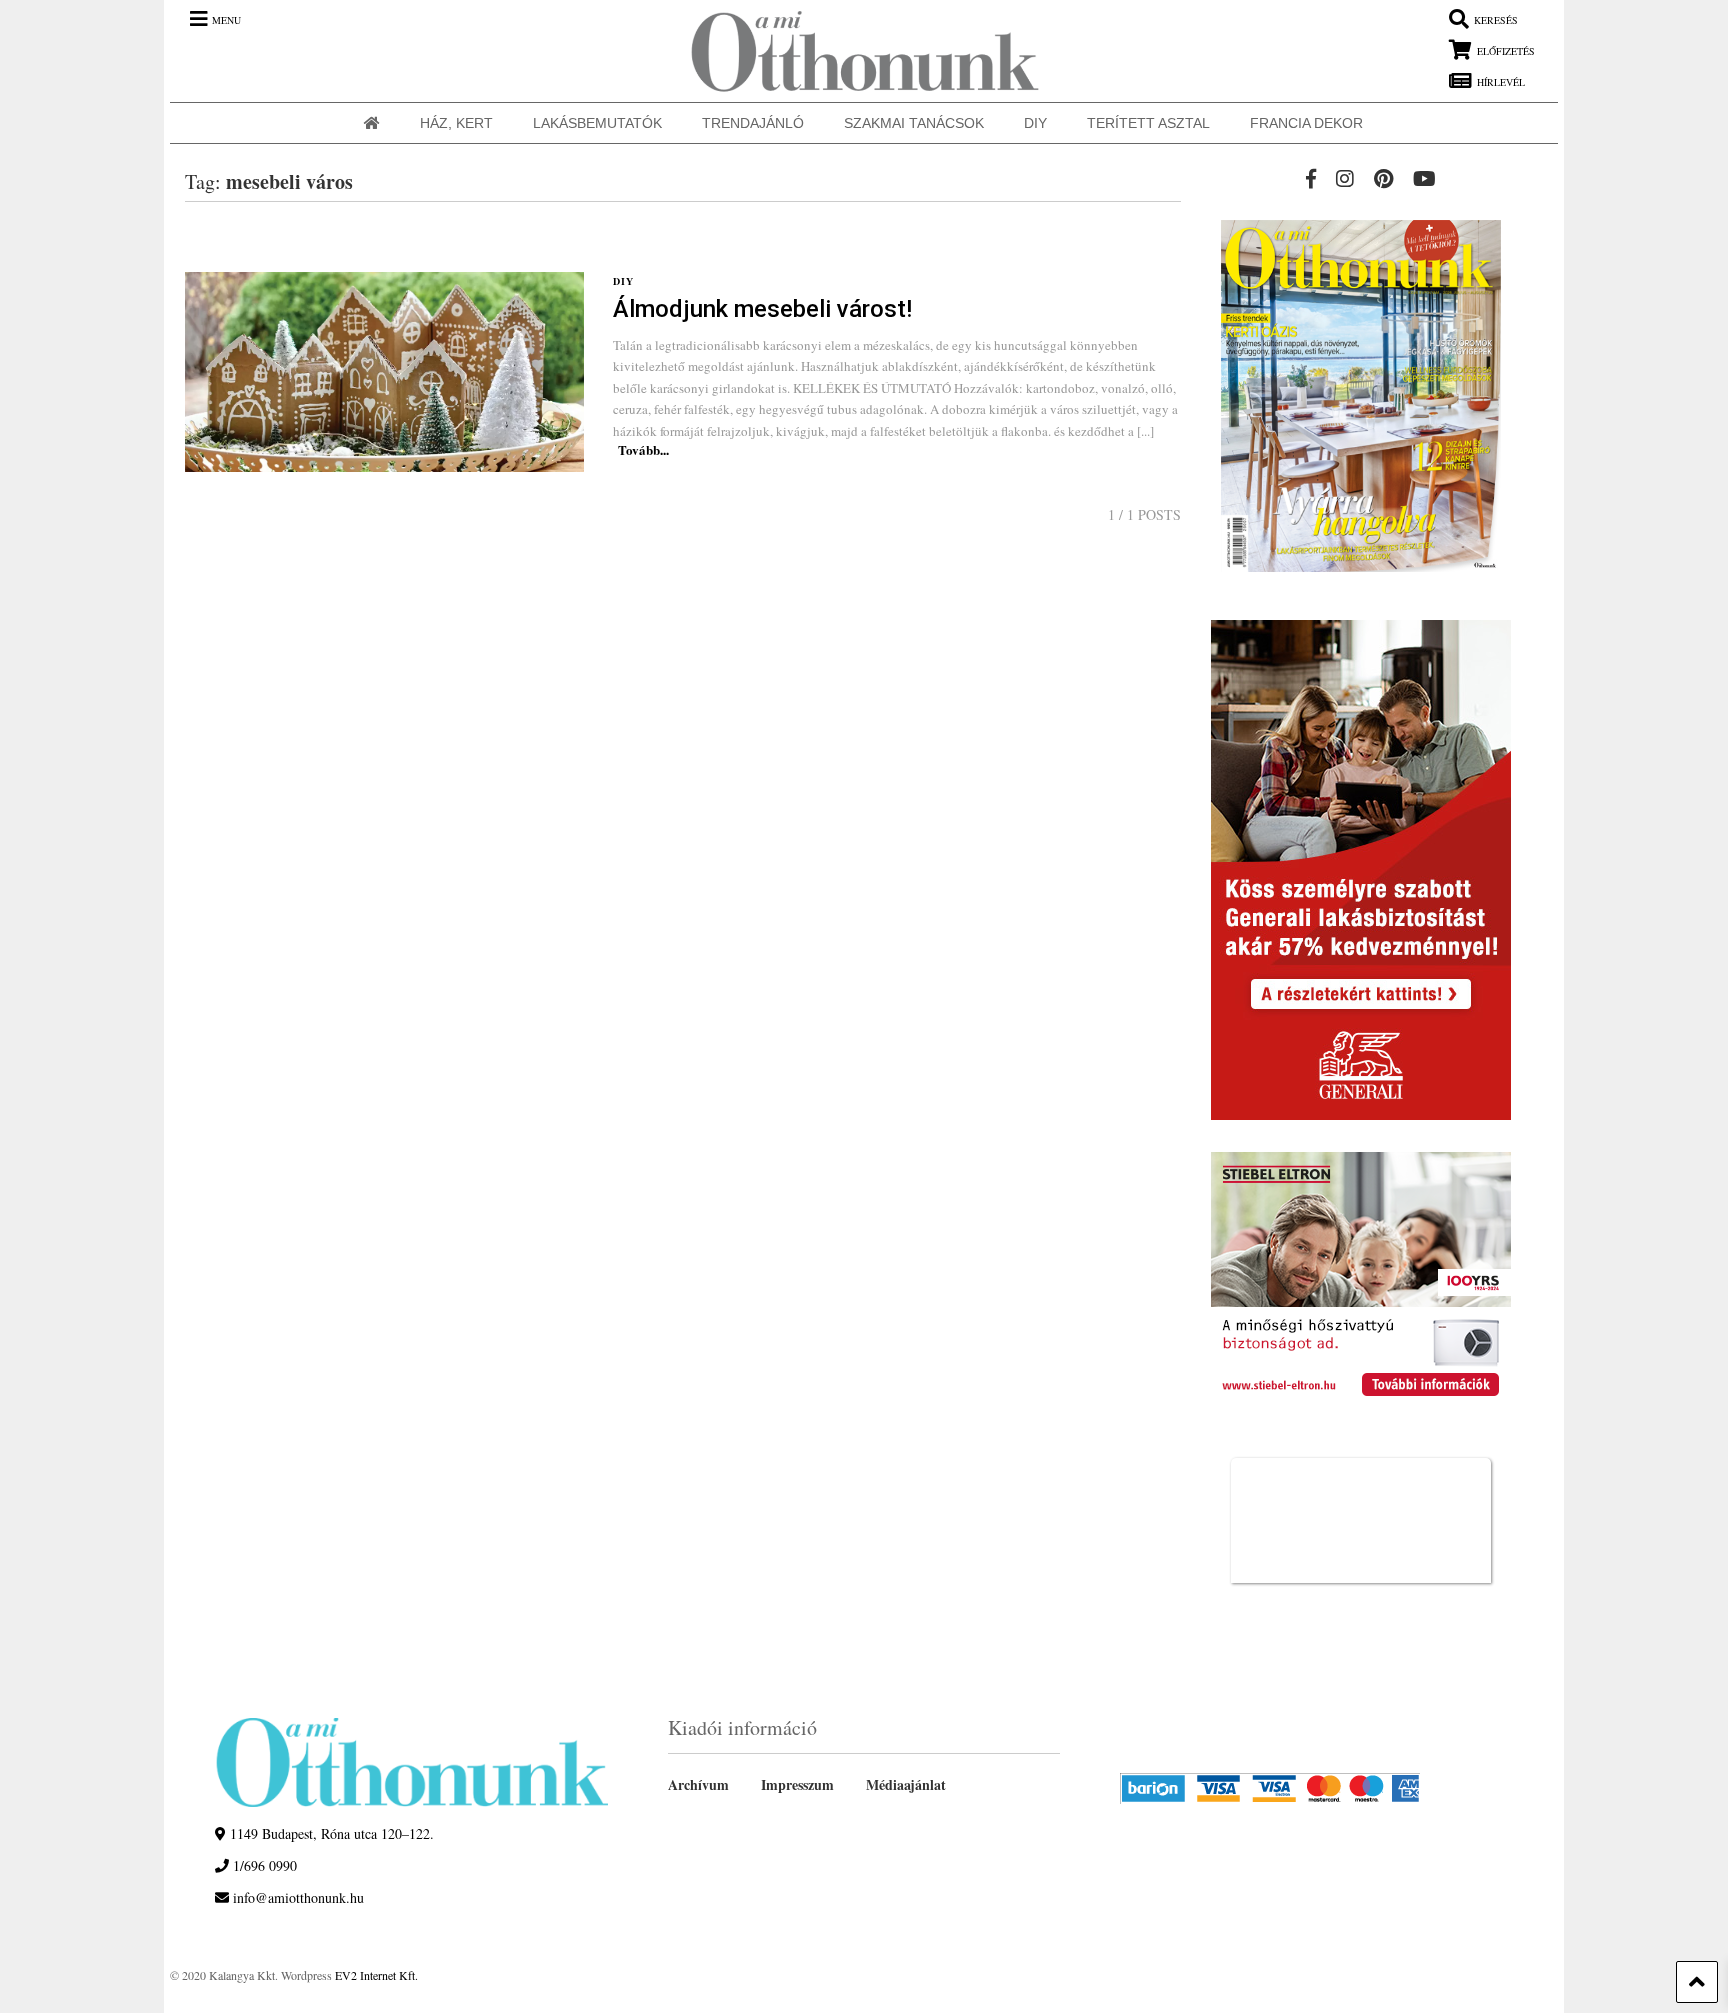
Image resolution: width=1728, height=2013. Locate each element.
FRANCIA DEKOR (1306, 123)
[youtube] (1424, 178)
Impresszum (797, 1784)
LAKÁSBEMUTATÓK (597, 123)
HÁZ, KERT (456, 123)
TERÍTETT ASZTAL (1148, 123)
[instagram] (1345, 178)
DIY (1035, 123)
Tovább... (643, 449)
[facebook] (1311, 178)
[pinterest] (1383, 178)
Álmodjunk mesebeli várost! (762, 309)
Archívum (698, 1784)
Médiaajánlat (906, 1784)
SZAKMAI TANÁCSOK (914, 123)
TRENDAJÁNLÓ (753, 123)
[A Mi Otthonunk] (855, 51)
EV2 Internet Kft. (376, 1975)
